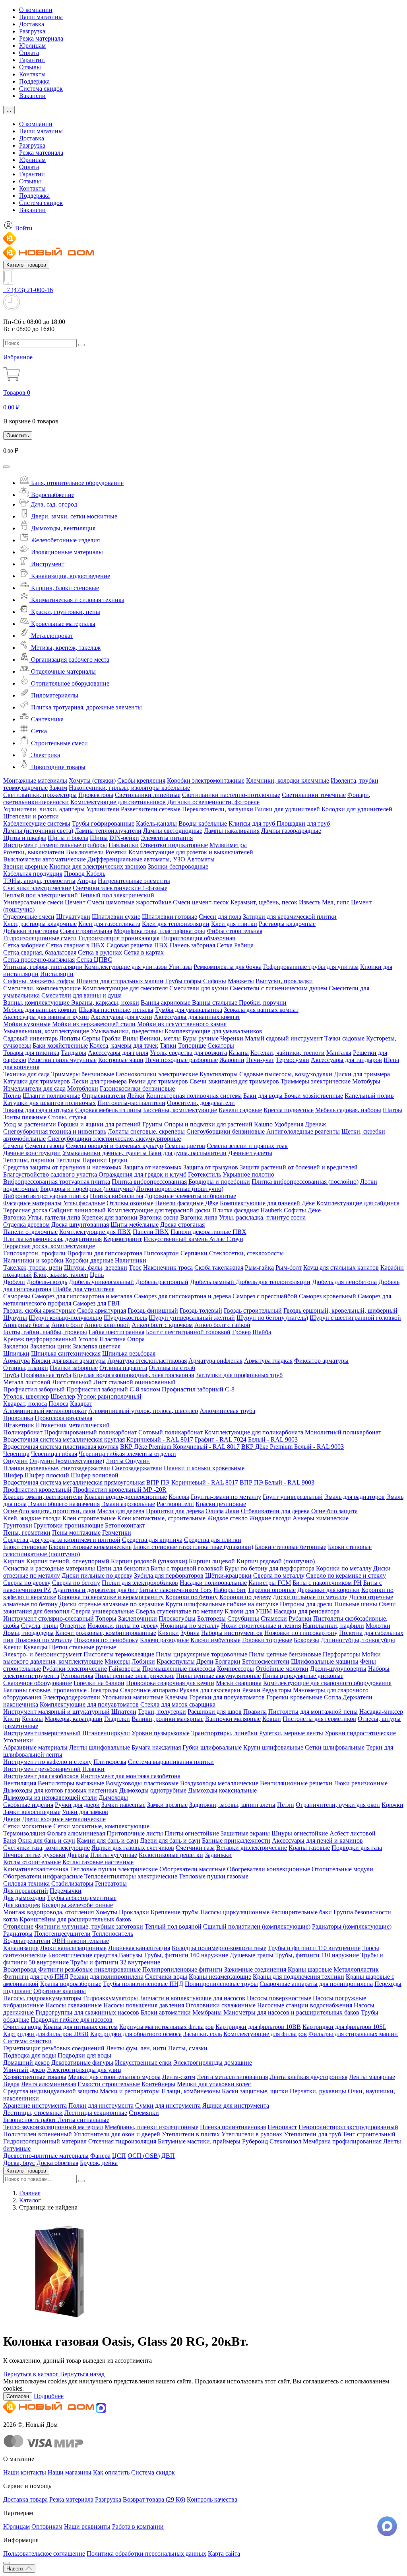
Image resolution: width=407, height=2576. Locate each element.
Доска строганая (182, 1225)
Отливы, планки (26, 1368)
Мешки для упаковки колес (214, 2084)
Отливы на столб (172, 1368)
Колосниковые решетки (171, 1855)
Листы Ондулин (128, 1461)
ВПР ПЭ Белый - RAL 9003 (277, 1482)
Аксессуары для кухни (121, 1017)
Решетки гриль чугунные (62, 1060)
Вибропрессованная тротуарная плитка (57, 1182)
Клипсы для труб (253, 823)
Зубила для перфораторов (169, 1575)
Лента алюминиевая (48, 2084)
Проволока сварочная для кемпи (170, 1683)
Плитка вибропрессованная (149, 1182)
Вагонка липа (199, 1217)
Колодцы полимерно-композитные (219, 1948)
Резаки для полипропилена (107, 1977)
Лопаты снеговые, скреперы (146, 1131)
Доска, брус (19, 2163)
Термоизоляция (24, 1833)
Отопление (18, 1926)
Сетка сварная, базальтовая (40, 952)
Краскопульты (176, 1661)
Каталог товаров (26, 265)
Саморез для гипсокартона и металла (82, 1296)
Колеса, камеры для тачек (124, 1045)
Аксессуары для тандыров (346, 1060)
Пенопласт (282, 2127)
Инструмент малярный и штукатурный (56, 1712)
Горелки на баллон (99, 1683)
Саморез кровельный (328, 1296)
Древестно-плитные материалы (46, 2156)
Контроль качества (212, 2499)
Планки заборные (74, 1368)
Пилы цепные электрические (135, 1676)
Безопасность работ (30, 2120)
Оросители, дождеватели (201, 1103)
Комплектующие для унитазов (126, 967)
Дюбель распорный (162, 1282)
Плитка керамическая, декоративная (52, 1239)
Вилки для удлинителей (287, 809)
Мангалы (339, 1053)
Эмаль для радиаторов (355, 1497)
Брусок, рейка (99, 2163)
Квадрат (81, 1404)
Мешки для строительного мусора (114, 2077)
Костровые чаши (121, 1060)
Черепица (16, 1454)
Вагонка (15, 1217)
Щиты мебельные (135, 1225)
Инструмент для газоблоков (41, 1776)
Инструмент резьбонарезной (42, 1769)
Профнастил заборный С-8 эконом (113, 1389)
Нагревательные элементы (134, 881)
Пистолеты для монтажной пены (313, 1712)
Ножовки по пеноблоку (106, 1640)
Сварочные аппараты (149, 1690)
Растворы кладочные (287, 924)
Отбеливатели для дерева (275, 1511)
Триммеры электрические (316, 1081)
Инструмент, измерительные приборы (55, 845)
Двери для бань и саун (170, 1840)
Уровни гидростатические (360, 1733)
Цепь (97, 1275)
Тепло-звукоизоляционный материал (53, 2127)
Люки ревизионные (361, 1783)
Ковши (272, 1719)
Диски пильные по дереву (97, 1575)
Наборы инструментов (232, 1633)
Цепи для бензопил (123, 1568)
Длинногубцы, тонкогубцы (358, 1640)
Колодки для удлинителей (357, 809)
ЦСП (119, 2156)
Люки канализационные (73, 1948)
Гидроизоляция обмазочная (198, 938)
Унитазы (180, 967)
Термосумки (293, 1060)
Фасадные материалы (32, 1203)
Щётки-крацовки (228, 1575)
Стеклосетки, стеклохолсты (246, 1253)
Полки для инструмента (101, 2105)
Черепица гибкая (54, 1454)
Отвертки (73, 1626)
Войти (23, 228)
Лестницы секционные (96, 2113)
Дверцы (78, 1855)
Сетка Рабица (235, 945)
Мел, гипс (336, 902)
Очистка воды (22, 2027)
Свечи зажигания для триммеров (234, 1081)
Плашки (93, 1769)
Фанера (100, 2156)
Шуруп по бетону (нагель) (272, 1318)
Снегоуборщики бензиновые (226, 1131)
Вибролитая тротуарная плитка (46, 1196)
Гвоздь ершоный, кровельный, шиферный (340, 1310)
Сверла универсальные (103, 1611)
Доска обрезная (57, 2163)
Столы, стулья (67, 1117)
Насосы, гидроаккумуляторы (42, 1998)
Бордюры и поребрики (219, 1182)
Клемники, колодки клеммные (288, 780)
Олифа (215, 1511)
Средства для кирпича (152, 1540)
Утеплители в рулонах (252, 2134)
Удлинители (103, 809)
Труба (11, 1375)
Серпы (91, 1038)
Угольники (18, 1740)
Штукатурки (73, 917)
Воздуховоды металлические (220, 1783)
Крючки (392, 1805)
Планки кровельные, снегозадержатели (57, 1468)
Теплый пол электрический (41, 895)
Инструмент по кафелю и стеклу (47, 1762)
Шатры (392, 1110)
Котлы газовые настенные (98, 1862)
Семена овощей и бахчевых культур (114, 1146)
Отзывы (30, 67)
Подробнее (49, 2396)
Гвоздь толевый (201, 1310)
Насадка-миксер (381, 1712)
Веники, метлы (160, 1038)
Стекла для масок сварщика (178, 1704)
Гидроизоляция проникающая (119, 938)
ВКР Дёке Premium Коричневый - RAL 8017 (180, 1447)
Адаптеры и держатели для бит (95, 1590)
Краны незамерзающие (220, 1977)
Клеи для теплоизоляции (176, 924)
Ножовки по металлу (44, 1640)
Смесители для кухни (200, 988)
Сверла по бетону (76, 1583)
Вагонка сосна (159, 1217)
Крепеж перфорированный (40, 1339)
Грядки (118, 1160)
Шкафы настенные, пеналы (116, 1010)
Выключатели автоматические (45, 859)
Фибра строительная (235, 931)
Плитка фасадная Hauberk (247, 1210)
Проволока (18, 1418)
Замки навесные (123, 1805)
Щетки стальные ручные (82, 1647)
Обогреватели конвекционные (268, 1869)
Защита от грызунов (211, 1167)
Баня (10, 1840)
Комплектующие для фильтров (265, 2034)
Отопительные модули (342, 1869)
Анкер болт (67, 1325)
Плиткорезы (110, 1762)
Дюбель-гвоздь (47, 1282)
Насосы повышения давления (144, 2005)
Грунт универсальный (293, 1497)
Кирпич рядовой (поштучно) (276, 1561)
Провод (75, 874)
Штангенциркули (106, 1733)
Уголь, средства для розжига (188, 1053)
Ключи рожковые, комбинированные (106, 1633)
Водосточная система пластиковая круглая (61, 1447)
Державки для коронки (329, 1590)
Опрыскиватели (104, 1096)
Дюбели (14, 1282)
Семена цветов (185, 1146)
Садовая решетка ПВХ (137, 945)
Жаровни (232, 1060)
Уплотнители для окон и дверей (117, 2134)
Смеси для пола (220, 917)
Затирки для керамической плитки (290, 917)
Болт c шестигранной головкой (188, 1332)
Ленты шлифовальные (100, 1747)
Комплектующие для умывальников (213, 1031)
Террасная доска (25, 1210)
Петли (286, 1805)
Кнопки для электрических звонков (98, 866)
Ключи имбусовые (215, 1640)
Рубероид (255, 2141)
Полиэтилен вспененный (38, 2134)
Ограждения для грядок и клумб (142, 1174)
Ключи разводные (164, 1640)
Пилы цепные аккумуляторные (218, 1676)
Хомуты (106, 1912)
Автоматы (201, 859)
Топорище (192, 1045)
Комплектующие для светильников (118, 802)
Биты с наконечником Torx (175, 1590)
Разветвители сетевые (151, 809)
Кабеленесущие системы (37, 823)
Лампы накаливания (232, 831)
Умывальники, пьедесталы (127, 1031)
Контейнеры (158, 2084)
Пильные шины (356, 1604)
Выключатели (85, 852)
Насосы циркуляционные (235, 1912)
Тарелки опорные (272, 1590)
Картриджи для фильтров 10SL (344, 2027)
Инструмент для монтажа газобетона (130, 1776)
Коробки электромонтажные (206, 780)
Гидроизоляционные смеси (40, 938)
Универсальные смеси (33, 902)
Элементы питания (167, 838)
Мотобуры (366, 1081)
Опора (136, 1339)
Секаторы (221, 1045)
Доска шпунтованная (80, 1225)
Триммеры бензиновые (83, 1074)
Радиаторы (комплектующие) (352, 1926)
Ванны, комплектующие (37, 1003)
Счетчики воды (166, 1977)
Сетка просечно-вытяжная (39, 960)
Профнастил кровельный (37, 1490)
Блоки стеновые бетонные (291, 1547)
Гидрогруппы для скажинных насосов (87, 2012)
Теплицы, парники (29, 1160)
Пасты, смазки (188, 2048)
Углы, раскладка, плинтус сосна (262, 1217)
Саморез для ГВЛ (96, 1303)
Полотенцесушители (62, 1934)
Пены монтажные (76, 1533)
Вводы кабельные (203, 823)
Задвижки (218, 1855)
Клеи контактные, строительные (161, 1518)
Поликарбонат (23, 1432)
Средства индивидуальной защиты (51, 2091)
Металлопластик (356, 1969)
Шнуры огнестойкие (300, 1833)
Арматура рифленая (215, 1361)
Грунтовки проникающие (69, 1525)
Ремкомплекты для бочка (228, 967)
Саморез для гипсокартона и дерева (182, 1296)
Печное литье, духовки (34, 1855)
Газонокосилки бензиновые (137, 1088)
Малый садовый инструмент (285, 1038)
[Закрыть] (6, 467)
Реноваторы (77, 1676)
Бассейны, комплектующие (180, 1110)
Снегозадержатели (137, 1468)
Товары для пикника (31, 1053)
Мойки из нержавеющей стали (94, 1024)
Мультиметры (228, 845)
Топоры (106, 1618)
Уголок (88, 1339)
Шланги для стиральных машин (120, 981)
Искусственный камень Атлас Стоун (193, 1239)
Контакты (32, 74)
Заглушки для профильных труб (239, 1375)
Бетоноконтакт (125, 1525)
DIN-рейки (124, 838)
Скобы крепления (141, 780)
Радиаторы (18, 1934)
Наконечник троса (168, 1268)
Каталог (30, 2200)
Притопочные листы (135, 1833)
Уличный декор (24, 2070)
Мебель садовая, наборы (348, 1110)
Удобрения (289, 1124)
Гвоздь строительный (253, 1310)
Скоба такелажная (219, 1268)
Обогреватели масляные (192, 1869)
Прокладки (134, 1912)
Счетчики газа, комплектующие (47, 1848)
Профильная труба (46, 1375)
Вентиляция (20, 1783)
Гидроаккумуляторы (110, 1998)
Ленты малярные (372, 2077)
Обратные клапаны (60, 1991)
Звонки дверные (25, 866)
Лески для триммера (99, 1081)
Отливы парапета (123, 1368)
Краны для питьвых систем (80, 2027)
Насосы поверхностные (279, 1998)
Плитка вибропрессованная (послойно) (305, 1182)
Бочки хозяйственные (314, 1096)
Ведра (11, 2084)
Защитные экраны (245, 1833)
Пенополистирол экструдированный (348, 2127)
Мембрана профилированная (342, 2141)
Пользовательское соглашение (44, 2554)
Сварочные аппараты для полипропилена (316, 1984)
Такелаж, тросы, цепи (33, 1268)
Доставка (32, 24)
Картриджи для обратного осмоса (136, 2034)
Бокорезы (306, 1640)
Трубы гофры (183, 981)
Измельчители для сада (34, 1088)
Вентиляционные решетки (296, 1783)
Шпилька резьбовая (129, 1353)
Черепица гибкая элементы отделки (127, 1454)
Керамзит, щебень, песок (264, 902)
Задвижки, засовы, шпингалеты (232, 1805)
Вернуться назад (82, 2374)
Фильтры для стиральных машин (353, 2034)
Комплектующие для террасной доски (159, 1210)
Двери (12, 1819)
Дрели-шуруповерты (338, 1669)
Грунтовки (18, 1525)
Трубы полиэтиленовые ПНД (143, 1984)
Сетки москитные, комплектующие (101, 1826)
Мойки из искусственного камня (182, 1024)
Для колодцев (22, 1905)
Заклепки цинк (51, 1346)
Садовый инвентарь (30, 1038)
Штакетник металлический (73, 1425)
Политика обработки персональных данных (146, 2554)
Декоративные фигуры (82, 2063)
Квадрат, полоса (25, 1404)
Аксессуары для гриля (118, 1053)
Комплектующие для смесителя (126, 988)
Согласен (18, 2396)
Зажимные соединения (256, 1969)
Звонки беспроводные (178, 866)
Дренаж (315, 1124)
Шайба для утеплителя (84, 1289)
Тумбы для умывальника (189, 1010)
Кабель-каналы (156, 823)
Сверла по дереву (27, 1583)
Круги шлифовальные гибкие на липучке (222, 1604)
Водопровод (20, 1969)
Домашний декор (26, 2063)
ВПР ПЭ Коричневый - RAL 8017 (192, 1482)
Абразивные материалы (35, 1747)
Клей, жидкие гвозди (32, 1518)
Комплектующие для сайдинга (358, 1203)
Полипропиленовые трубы (221, 1984)
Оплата (29, 53)
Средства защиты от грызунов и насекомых (62, 1167)
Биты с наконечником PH (327, 1583)
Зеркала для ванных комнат (261, 1010)
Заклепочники (138, 1618)
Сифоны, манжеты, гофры (39, 981)
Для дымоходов (24, 1898)
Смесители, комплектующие (42, 988)
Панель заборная (192, 945)
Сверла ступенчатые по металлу (179, 1611)
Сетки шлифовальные (335, 1747)
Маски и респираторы (130, 2091)
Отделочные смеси (29, 917)
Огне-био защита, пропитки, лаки (49, 1511)
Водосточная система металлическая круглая (64, 1439)
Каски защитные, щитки (256, 2091)
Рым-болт (289, 1268)
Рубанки (300, 1618)
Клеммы (176, 1697)
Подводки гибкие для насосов (72, 2020)
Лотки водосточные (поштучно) (180, 1189)
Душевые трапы (252, 1955)
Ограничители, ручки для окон (338, 1805)
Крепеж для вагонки (110, 1217)
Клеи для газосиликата (109, 924)
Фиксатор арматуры (321, 1361)
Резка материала (41, 38)
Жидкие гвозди (270, 1518)
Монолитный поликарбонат (343, 1432)
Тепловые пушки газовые (214, 1876)
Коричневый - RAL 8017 (160, 1439)
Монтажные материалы (35, 780)
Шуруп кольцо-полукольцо (65, 1318)
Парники (95, 1160)
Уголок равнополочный (109, 1396)
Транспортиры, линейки (224, 1733)
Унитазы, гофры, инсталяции (44, 967)
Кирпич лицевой (213, 1561)
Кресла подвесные (289, 1110)
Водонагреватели (27, 1941)
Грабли (111, 1038)
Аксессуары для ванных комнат (197, 1017)
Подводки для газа (357, 1848)
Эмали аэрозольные (128, 1504)
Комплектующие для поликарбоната (254, 1432)
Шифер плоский (47, 1475)
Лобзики (143, 1661)
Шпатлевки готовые (170, 917)
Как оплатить (111, 2472)
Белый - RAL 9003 (273, 1439)
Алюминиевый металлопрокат (45, 1411)
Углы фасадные (84, 1203)
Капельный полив (369, 1096)
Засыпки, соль (203, 2034)
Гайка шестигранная (116, 1332)
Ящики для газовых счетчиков (133, 1848)
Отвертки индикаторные (174, 845)
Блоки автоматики (166, 2012)
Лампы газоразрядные (291, 831)
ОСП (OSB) (144, 2156)
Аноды (87, 881)
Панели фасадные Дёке (187, 1203)
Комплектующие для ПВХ (95, 1232)
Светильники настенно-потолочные (231, 795)
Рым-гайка (259, 1268)
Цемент (75, 902)
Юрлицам (32, 46)
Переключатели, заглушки (218, 809)
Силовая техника (26, 1883)
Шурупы (15, 1318)
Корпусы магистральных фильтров (167, 2027)
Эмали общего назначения (64, 1504)
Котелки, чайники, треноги (288, 1053)
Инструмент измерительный (42, 1733)
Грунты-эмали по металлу (226, 1497)
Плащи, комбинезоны (192, 2091)
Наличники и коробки (33, 1260)
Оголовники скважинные (221, 2005)
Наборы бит (230, 1590)
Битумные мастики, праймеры (199, 2141)
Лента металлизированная (232, 2077)
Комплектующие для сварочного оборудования (327, 1683)
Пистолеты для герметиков (319, 1719)
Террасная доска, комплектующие (49, 1246)
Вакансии (32, 96)
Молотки (378, 1626)
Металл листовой (27, 1382)
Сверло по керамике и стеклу (346, 1575)
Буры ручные (201, 1038)
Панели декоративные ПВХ (208, 1232)
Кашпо (263, 1124)
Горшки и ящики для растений (99, 1124)
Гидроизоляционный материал (45, 2141)
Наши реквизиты (87, 2526)
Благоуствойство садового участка (51, 1174)
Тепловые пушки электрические (114, 1869)
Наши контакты (25, 2472)
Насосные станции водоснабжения (305, 2005)
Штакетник (19, 1425)
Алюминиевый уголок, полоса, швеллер (143, 1411)
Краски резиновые (221, 1504)
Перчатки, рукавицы (318, 2091)
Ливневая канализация (139, 1948)
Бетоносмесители (266, 1661)
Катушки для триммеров (37, 1081)
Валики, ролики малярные (168, 1719)
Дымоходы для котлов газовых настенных (60, 1790)
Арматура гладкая (268, 1361)
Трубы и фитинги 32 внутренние (115, 1962)
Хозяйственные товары (35, 2077)
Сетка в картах (144, 952)
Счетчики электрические (37, 888)
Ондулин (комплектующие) (67, 1461)
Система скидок (41, 89)
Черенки (232, 1038)
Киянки (168, 1633)
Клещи (13, 1647)
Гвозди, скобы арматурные (39, 1310)
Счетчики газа (195, 1848)
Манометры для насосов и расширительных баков (291, 2012)
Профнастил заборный (34, 1389)
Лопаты (70, 1038)
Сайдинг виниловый (77, 1210)
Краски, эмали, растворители (43, 1497)
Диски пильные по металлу (310, 1597)
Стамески (274, 1618)
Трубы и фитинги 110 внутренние (314, 1948)
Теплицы (68, 1160)
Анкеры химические (321, 1518)
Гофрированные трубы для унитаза (311, 967)
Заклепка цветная (97, 1346)
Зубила (190, 1633)
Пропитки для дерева (175, 1511)
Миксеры (117, 1661)
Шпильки (16, 1353)
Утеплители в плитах (191, 2134)
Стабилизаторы (72, 1883)
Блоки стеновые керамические (90, 1547)
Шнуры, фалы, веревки (96, 1268)
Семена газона (45, 1146)
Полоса (58, 1404)
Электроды (103, 1690)
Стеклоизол (285, 2141)
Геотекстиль (204, 1174)
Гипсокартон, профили (34, 1253)
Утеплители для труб (312, 2134)
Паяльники (124, 845)
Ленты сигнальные (83, 2120)
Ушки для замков (85, 1812)
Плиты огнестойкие (192, 1833)
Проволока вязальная (63, 1418)
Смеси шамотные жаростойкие (129, 902)
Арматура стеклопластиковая (147, 1361)
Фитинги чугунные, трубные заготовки (89, 1926)
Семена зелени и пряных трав (247, 1146)
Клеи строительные (89, 1518)
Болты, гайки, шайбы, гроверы (45, 1332)
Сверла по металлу (279, 1575)
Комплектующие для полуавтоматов (89, 1704)
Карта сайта (224, 2554)
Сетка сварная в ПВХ (76, 945)
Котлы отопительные (32, 1862)
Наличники (131, 1260)
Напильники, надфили (333, 1626)
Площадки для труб (303, 823)
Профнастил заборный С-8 (198, 1389)
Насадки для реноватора (306, 1611)
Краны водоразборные (71, 1984)
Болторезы (211, 1618)
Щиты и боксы (68, 838)
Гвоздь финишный (153, 1310)
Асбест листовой (353, 1833)
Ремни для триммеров (158, 1081)
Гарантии (32, 60)
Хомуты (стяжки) (92, 780)
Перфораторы (341, 1654)
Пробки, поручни (263, 1003)
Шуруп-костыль (125, 1318)
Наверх (16, 2569)
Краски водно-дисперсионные (126, 1497)
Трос (135, 1268)
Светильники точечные (314, 795)
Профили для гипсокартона (106, 1253)
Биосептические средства (83, 1955)
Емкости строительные (109, 2084)
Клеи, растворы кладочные (40, 924)
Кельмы (32, 1719)
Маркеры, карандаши (74, 1719)
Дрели (205, 1661)
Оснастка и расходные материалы (49, 1568)
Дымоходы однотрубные (153, 1790)
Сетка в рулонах (100, 952)
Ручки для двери (77, 1805)
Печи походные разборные (181, 1060)
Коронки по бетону (192, 1597)
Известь (310, 902)
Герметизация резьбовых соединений (54, 2048)
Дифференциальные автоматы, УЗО (136, 859)
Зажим (58, 788)
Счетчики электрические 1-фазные (120, 888)
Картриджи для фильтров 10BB (258, 2027)
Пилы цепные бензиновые (285, 1654)
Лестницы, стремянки (33, 2113)
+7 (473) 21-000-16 (28, 290)
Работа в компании (138, 2526)
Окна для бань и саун (46, 1840)
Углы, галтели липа (54, 1217)
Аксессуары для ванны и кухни (46, 1017)
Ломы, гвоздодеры (28, 1633)
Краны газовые (309, 1848)
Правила (255, 1712)
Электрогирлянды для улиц (84, 2070)
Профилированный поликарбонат (90, 1432)
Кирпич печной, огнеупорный (68, 1561)
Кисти (12, 1719)
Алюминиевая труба (227, 1411)
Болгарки (228, 1661)
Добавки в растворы (31, 931)
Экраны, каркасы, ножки (105, 1003)
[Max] (101, 2411)
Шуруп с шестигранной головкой (355, 1318)
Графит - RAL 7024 (221, 1439)
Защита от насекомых (153, 1167)
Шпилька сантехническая (66, 1353)
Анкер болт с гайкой (222, 1325)
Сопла (332, 1697)
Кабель (96, 874)
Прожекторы (96, 795)
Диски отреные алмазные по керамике (111, 1604)
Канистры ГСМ (270, 1583)
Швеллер (63, 1396)
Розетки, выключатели (34, 852)
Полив (12, 1096)
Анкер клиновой (107, 1325)
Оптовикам (47, 2526)
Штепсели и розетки (31, 816)
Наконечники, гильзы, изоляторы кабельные (129, 788)
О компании (36, 10)
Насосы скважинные (74, 2005)
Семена (13, 1146)
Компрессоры (235, 1669)
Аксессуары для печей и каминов (317, 1840)
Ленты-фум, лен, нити (136, 2048)
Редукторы (277, 1690)
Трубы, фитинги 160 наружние (186, 1955)
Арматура (16, 1361)
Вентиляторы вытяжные (71, 1783)
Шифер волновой (95, 1475)
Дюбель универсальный (101, 1282)
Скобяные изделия (28, 1805)
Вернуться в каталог (32, 2374)
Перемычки (66, 1891)
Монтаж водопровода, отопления (48, 1912)
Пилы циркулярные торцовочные (202, 1654)
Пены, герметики (27, 1533)
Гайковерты (125, 1669)
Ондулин (16, 1461)
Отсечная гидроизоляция (122, 2141)
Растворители (175, 1504)
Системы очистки (27, 2041)
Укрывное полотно (248, 1174)
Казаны (239, 1053)
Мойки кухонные (27, 1024)
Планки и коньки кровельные (204, 1468)
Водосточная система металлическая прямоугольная (74, 1482)
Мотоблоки (83, 1088)
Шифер (13, 1475)
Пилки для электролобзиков (140, 1583)
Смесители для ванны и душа (81, 995)
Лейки (136, 1096)
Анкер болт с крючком (162, 1325)
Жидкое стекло (227, 1518)
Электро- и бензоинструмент (43, 1654)
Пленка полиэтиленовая (233, 2127)
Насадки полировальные (213, 1583)
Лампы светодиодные (173, 831)
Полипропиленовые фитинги (182, 1969)
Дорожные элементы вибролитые (190, 1196)
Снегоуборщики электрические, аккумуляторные (114, 1139)
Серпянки (194, 1253)
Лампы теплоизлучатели (108, 831)
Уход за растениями (30, 1124)
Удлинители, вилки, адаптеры (44, 809)
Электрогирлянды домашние (213, 2063)
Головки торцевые (267, 1640)
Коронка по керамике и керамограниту (111, 1597)
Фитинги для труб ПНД (36, 1977)
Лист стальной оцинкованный (135, 1382)
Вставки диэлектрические (252, 1848)
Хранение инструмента (35, 2105)
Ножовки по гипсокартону (301, 1633)
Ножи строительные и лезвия (261, 1626)
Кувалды (35, 1647)
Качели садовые (240, 1110)
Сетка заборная (24, 945)
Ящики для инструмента (236, 2105)
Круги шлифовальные (273, 1747)
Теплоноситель (113, 1934)
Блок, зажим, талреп (61, 1275)
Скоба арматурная (102, 1310)
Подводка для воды (30, 2055)
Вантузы (131, 1955)
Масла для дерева (121, 1511)
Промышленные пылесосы (179, 1669)
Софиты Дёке (302, 1210)
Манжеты (241, 981)
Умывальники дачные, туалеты (105, 1153)
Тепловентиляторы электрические (131, 1876)
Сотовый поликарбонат (171, 1432)
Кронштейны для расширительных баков (75, 1919)
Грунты (152, 1124)
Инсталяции (57, 974)
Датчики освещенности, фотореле (213, 802)
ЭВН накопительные (80, 1941)
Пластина (112, 1339)
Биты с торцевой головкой (187, 1568)
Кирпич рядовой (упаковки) (149, 1561)
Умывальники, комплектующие (47, 1031)
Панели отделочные (30, 1232)
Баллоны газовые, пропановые (45, 1690)
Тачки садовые (344, 1038)
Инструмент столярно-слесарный (48, 1618)
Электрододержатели (71, 1697)
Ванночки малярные (233, 1719)
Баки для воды (264, 1096)
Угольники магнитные (133, 1697)
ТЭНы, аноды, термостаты (39, 881)
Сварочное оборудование (38, 1683)
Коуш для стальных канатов (341, 1268)
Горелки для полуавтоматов (227, 1697)
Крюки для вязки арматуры (69, 1361)
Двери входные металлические (64, 1819)
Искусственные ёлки (143, 2063)
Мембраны (208, 2012)
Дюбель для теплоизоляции (273, 1282)
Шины (99, 838)
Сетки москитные (27, 1826)
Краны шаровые (310, 1969)
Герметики (117, 1533)
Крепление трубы (175, 1912)
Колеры (179, 1497)
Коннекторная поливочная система (194, 1096)
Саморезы (17, 1296)
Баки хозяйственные (60, 1045)
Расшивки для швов (215, 1712)
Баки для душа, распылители (187, 1153)
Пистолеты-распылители (131, 1103)
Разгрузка (32, 31)
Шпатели (124, 1712)
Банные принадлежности (236, 1840)
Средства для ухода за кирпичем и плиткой (62, 1540)
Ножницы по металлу (190, 1626)
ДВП (168, 2156)
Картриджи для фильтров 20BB (46, 2034)
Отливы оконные (130, 1203)
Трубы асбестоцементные (82, 1898)
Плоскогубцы (177, 1618)
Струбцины (243, 1618)
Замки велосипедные (32, 1812)
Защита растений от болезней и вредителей (299, 1167)
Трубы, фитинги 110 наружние (317, 1955)
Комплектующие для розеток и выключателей (191, 852)
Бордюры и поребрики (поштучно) (87, 1189)
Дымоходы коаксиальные (222, 1790)
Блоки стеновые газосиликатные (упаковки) (193, 1547)
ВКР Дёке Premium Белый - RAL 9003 (293, 1447)
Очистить (18, 436)
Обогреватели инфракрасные (43, 1876)
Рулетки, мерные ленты (291, 1733)
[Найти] (81, 345)
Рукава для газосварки (210, 1690)
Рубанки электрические (75, 1669)
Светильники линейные (148, 795)
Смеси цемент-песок (201, 902)
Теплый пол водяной (173, 1926)
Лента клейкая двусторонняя (308, 2077)
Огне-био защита (334, 1511)
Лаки (232, 1511)
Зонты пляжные (25, 1117)
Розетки (116, 852)
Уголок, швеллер (26, 1396)
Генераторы (111, 1883)
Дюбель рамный (213, 1282)
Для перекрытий (26, 1891)
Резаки (251, 1690)
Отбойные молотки (282, 1669)
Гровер (241, 1332)
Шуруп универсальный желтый (192, 1318)
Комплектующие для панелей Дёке (267, 1203)
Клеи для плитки (234, 924)
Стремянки (144, 2113)
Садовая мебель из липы (108, 1110)
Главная (30, 2193)
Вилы (130, 1038)
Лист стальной (72, 1382)
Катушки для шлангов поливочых (49, 1103)
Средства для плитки (213, 1540)
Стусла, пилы (40, 1626)
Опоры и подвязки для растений (208, 1124)
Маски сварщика (239, 1683)
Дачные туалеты (250, 1153)
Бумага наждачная (156, 1747)
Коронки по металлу (344, 1568)
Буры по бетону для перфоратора (269, 1568)
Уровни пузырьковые (161, 1733)
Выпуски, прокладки (284, 981)
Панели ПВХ (151, 1232)
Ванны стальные (215, 1003)
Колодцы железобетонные (77, 1905)
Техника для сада (26, 1074)
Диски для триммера (362, 1074)
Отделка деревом (26, 1225)
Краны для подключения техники (298, 1977)
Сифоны (215, 981)
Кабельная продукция (33, 874)
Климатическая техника (36, 1869)
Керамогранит (123, 1239)
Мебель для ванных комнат (40, 1010)
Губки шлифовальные (212, 1747)
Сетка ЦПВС (94, 960)
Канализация (21, 1948)
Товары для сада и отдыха (38, 1110)
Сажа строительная (86, 931)
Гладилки (117, 1719)
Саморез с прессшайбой (265, 1296)
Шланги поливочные (51, 1096)
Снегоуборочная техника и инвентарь (55, 1131)
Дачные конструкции (32, 1153)
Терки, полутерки (162, 1712)
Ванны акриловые (166, 1003)
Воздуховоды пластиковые (143, 1783)
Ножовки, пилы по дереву (123, 1626)
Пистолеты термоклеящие (119, 1654)
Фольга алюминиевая (76, 1833)
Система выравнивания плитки (171, 1762)
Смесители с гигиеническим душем (278, 988)
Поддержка (34, 81)
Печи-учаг (260, 1060)
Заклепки (16, 1346)
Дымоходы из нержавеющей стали (50, 1798)
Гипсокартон (161, 1253)
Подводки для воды (84, 2055)
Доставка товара (25, 2499)
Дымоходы (113, 1798)
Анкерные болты (26, 1325)
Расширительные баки (301, 1912)
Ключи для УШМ (248, 1611)
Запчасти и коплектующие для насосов (192, 1998)
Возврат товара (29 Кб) (154, 2499)
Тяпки (168, 1045)
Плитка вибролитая (116, 1196)
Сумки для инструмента (168, 2105)
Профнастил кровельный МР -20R (120, 1490)
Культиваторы (219, 1074)
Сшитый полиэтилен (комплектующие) (257, 1926)
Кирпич (14, 1561)
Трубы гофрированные (103, 823)
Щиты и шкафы (25, 838)
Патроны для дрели (306, 1604)
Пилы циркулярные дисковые (303, 1676)
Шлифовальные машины (325, 1661)
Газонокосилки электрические (157, 1074)
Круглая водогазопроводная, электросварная (133, 1375)
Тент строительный (369, 2134)
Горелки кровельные (294, 1697)
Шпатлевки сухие (116, 917)
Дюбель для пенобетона (344, 1282)
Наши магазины (41, 17)
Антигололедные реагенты (303, 1131)
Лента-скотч (179, 2077)
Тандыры (74, 1053)
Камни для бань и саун (108, 1840)
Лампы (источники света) (38, 831)
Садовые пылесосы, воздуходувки (286, 1074)
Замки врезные (167, 1805)
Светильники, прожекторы (40, 795)
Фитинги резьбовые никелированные (89, 1969)
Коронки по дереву (245, 1597)
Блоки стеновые (25, 1547)
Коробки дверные (89, 1260)
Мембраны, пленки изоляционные (151, 2127)
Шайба (262, 1332)
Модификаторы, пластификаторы (159, 931)
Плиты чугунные (114, 1855)
